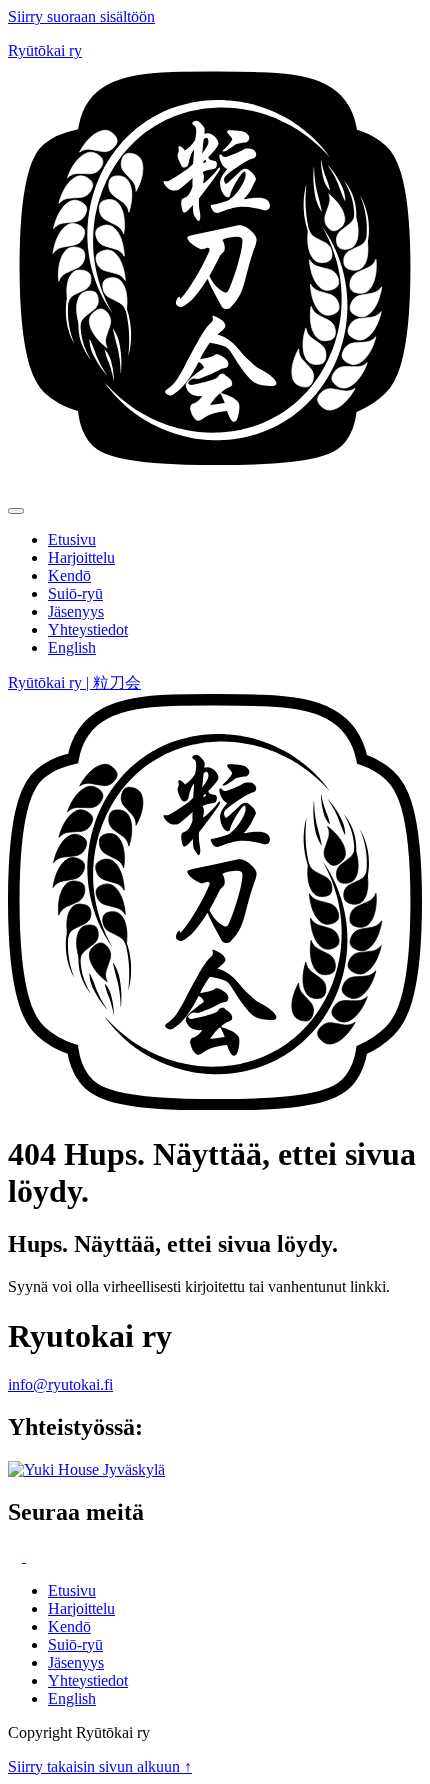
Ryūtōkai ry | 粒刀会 (74, 682)
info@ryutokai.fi (60, 1384)
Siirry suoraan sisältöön (81, 16)
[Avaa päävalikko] (16, 511)
